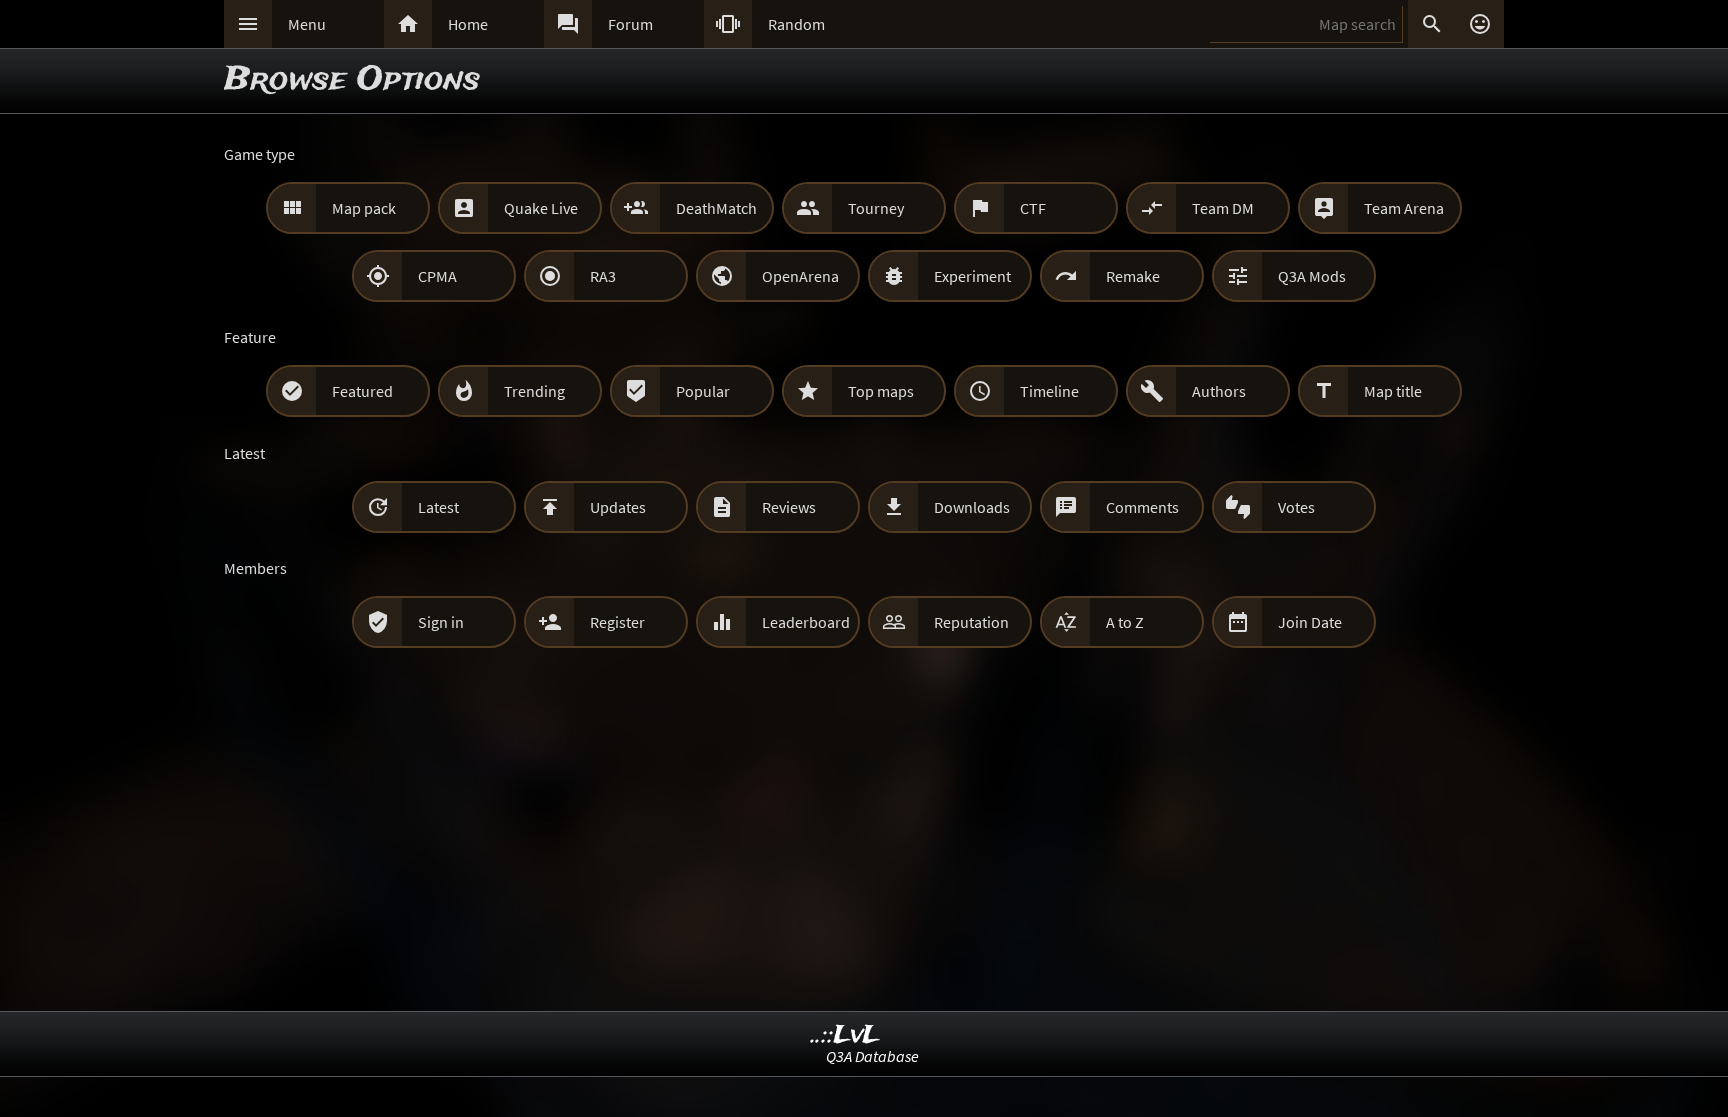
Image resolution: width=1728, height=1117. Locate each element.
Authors (1219, 391)
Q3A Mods (1312, 276)
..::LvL (845, 1035)
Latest (438, 507)
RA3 (603, 276)
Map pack (364, 208)
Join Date (1310, 622)
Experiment (972, 276)
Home (468, 24)
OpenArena (800, 276)
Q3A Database (872, 1056)
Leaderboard (806, 622)
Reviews (789, 507)
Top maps (881, 391)
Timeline (1049, 391)
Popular (703, 391)
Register (617, 622)
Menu (307, 24)
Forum (630, 24)
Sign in (441, 622)
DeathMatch (716, 208)
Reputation (971, 622)
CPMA (437, 276)
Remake (1133, 276)
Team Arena (1404, 208)
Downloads (972, 507)
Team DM (1223, 208)
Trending (534, 391)
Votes (1296, 507)
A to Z (1125, 622)
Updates (618, 507)
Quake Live (541, 208)
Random (796, 24)
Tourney (876, 208)
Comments (1142, 507)
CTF (1033, 208)
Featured (362, 391)
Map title (1393, 391)
